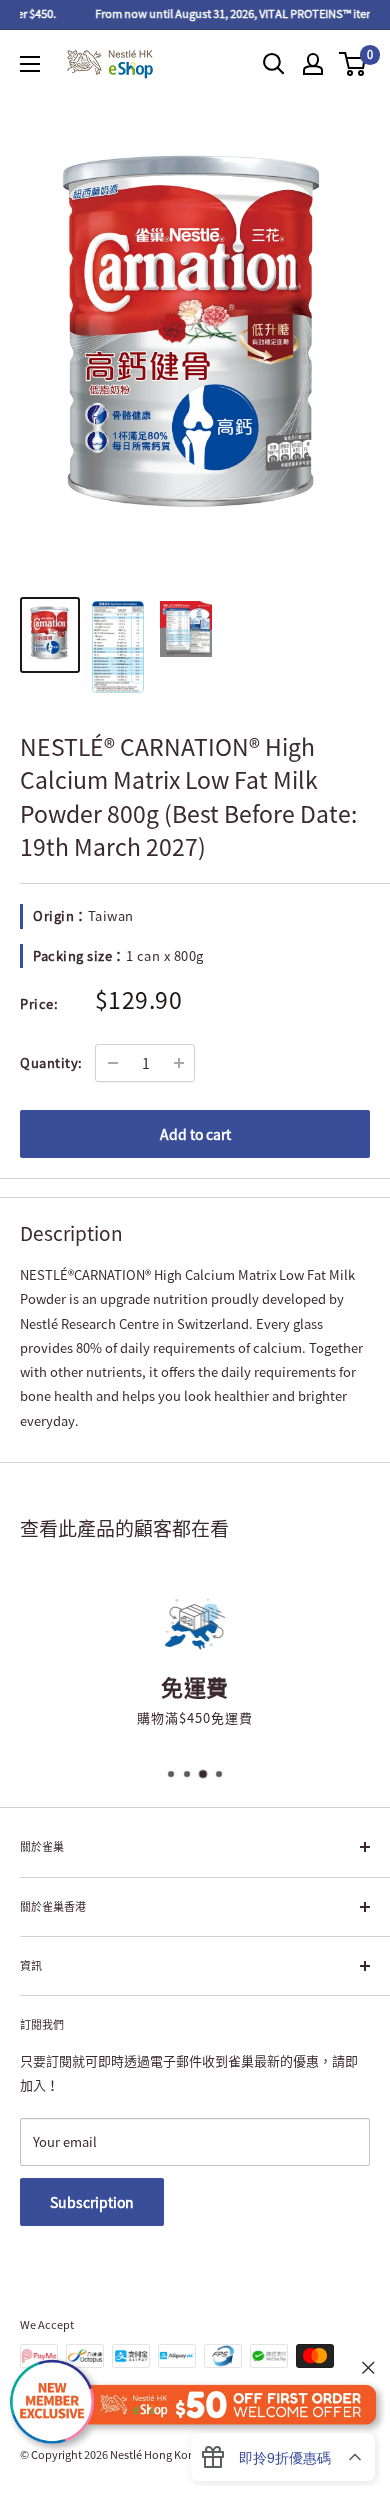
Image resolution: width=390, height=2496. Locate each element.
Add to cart (195, 1134)
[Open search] (274, 64)
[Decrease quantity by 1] (113, 1063)
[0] (353, 64)
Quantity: (51, 1062)
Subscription (92, 2202)
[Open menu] (30, 64)
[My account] (313, 64)
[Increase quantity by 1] (179, 1063)
